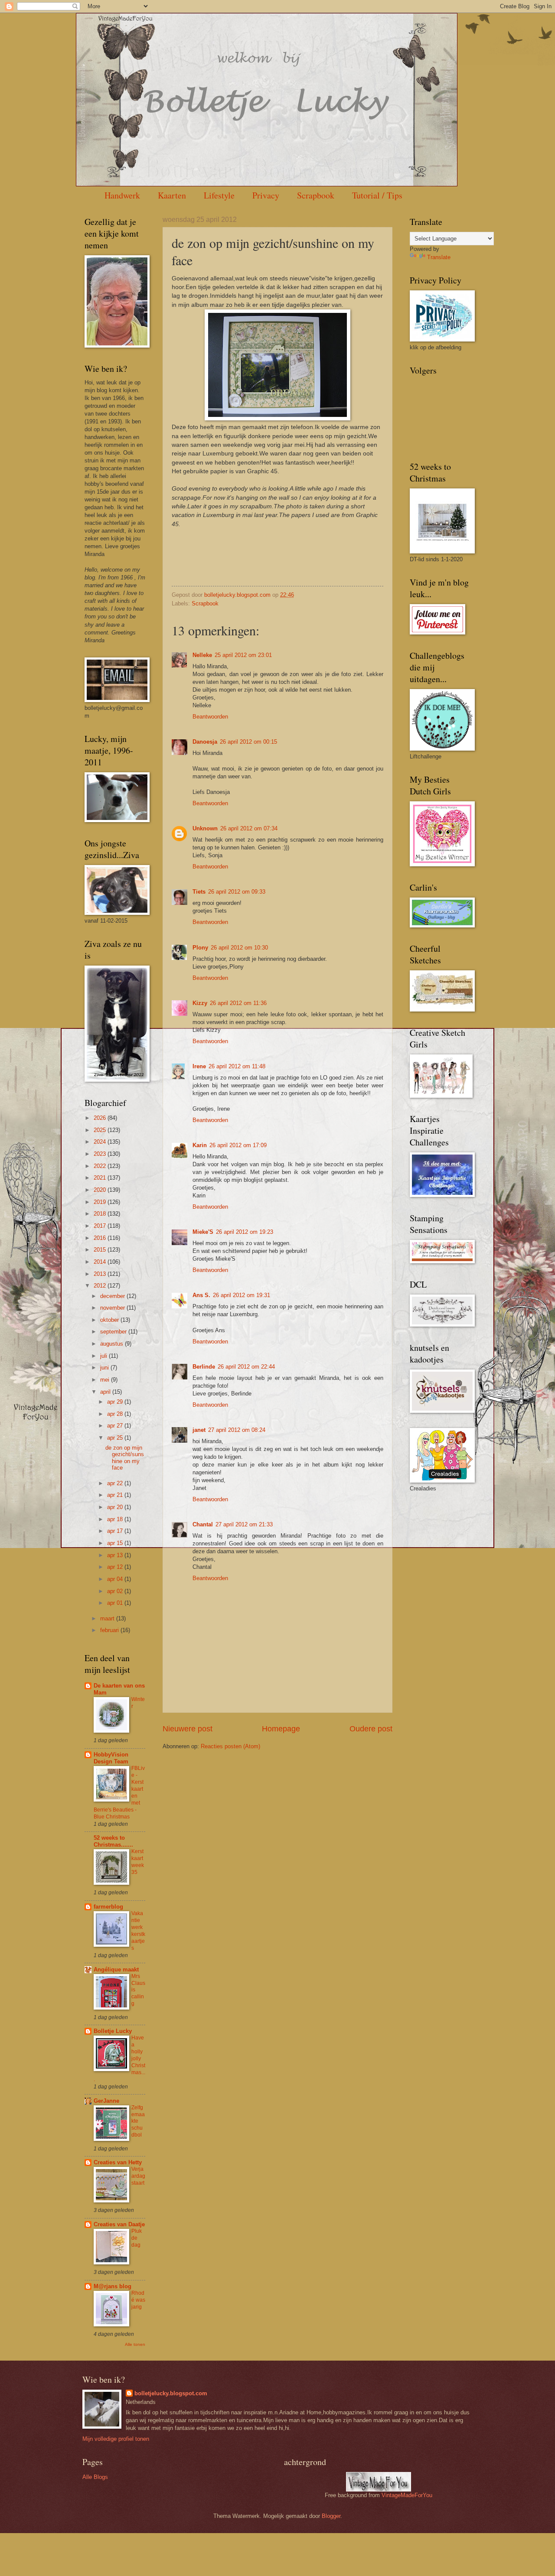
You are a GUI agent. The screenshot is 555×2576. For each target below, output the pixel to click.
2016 (101, 1238)
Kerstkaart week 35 (138, 1862)
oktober (110, 1320)
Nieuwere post (188, 1729)
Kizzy (200, 1003)
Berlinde (204, 1367)
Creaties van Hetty (118, 2162)
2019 (101, 1202)
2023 (101, 1154)
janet (199, 1430)
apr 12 (116, 1567)
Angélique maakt (116, 1969)
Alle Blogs (95, 2477)
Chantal (203, 1524)
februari (110, 1630)
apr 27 (116, 1426)
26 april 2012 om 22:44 (246, 1367)
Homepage (281, 1729)
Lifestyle (219, 195)
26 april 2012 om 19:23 (245, 1232)
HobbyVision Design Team (111, 1758)
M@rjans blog (113, 2286)
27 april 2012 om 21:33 (244, 1524)
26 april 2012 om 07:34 (249, 828)
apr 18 (116, 1519)
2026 (101, 1118)
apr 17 (116, 1531)
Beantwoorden (210, 717)
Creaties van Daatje (119, 2224)
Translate (439, 257)
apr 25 (116, 1438)
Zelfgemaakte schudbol (138, 2121)
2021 (101, 1178)
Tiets (199, 892)
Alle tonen (135, 2344)
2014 (101, 1262)
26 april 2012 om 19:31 (242, 1295)
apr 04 (116, 1579)
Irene (199, 1066)
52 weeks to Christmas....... (113, 1841)
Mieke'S (203, 1232)
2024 (101, 1142)
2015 (101, 1250)
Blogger (331, 2516)
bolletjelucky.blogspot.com (238, 595)
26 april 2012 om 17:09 (238, 1145)
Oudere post (371, 1729)
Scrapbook (316, 195)
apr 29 (116, 1402)
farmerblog (108, 1907)
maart (108, 1618)
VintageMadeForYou (406, 2495)
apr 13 (116, 1555)
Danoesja (205, 742)
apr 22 (116, 1483)
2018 (101, 1214)
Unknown (205, 828)
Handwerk (122, 195)
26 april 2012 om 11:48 (237, 1066)
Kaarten (172, 195)
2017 (101, 1226)
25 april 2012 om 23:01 (243, 655)
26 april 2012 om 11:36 (238, 1003)
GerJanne (106, 2101)
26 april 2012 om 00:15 (248, 742)
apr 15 (116, 1543)
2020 (101, 1190)
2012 (101, 1286)
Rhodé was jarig (138, 2300)
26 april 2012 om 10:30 (239, 948)
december (113, 1296)
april (106, 1392)
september (114, 1332)
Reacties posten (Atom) (230, 1746)
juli (104, 1356)
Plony (200, 948)
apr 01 (116, 1603)
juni (105, 1368)
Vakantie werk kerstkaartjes (138, 1931)
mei (106, 1380)
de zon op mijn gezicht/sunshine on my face (125, 1458)
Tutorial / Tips (377, 195)
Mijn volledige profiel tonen (116, 2439)
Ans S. (201, 1295)
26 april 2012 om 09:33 (237, 892)
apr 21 (116, 1495)
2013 (101, 1274)
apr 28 (116, 1414)
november (113, 1308)
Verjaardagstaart (138, 2176)
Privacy (266, 195)
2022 (101, 1166)
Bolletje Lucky (113, 2031)
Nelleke (202, 655)
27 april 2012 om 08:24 (237, 1430)
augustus (113, 1344)
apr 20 (116, 1507)
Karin (200, 1145)
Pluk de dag (137, 2238)
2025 (101, 1130)
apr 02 (116, 1591)
